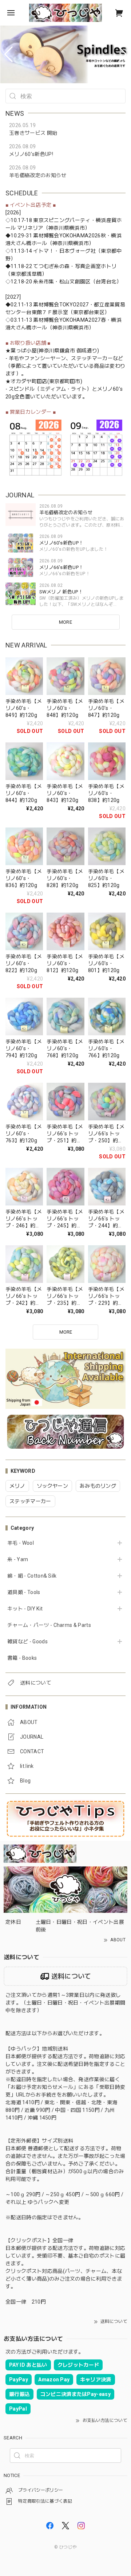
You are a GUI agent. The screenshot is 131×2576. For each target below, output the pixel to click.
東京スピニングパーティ (62, 220)
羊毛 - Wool (21, 1543)
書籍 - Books (22, 1658)
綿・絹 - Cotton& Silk (32, 1576)
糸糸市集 (43, 282)
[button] (9, 54)
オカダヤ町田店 (29, 381)
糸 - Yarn (18, 1559)
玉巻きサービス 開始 (33, 133)
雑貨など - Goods (27, 1641)
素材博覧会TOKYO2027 (61, 305)
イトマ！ (43, 251)
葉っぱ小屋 (24, 351)
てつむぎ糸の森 (51, 266)
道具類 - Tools (24, 1592)
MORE (65, 622)
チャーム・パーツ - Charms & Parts (49, 1625)
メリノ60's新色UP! (31, 154)
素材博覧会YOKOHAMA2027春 (70, 320)
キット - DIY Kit (25, 1609)
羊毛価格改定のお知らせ (38, 175)
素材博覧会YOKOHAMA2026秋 (70, 236)
